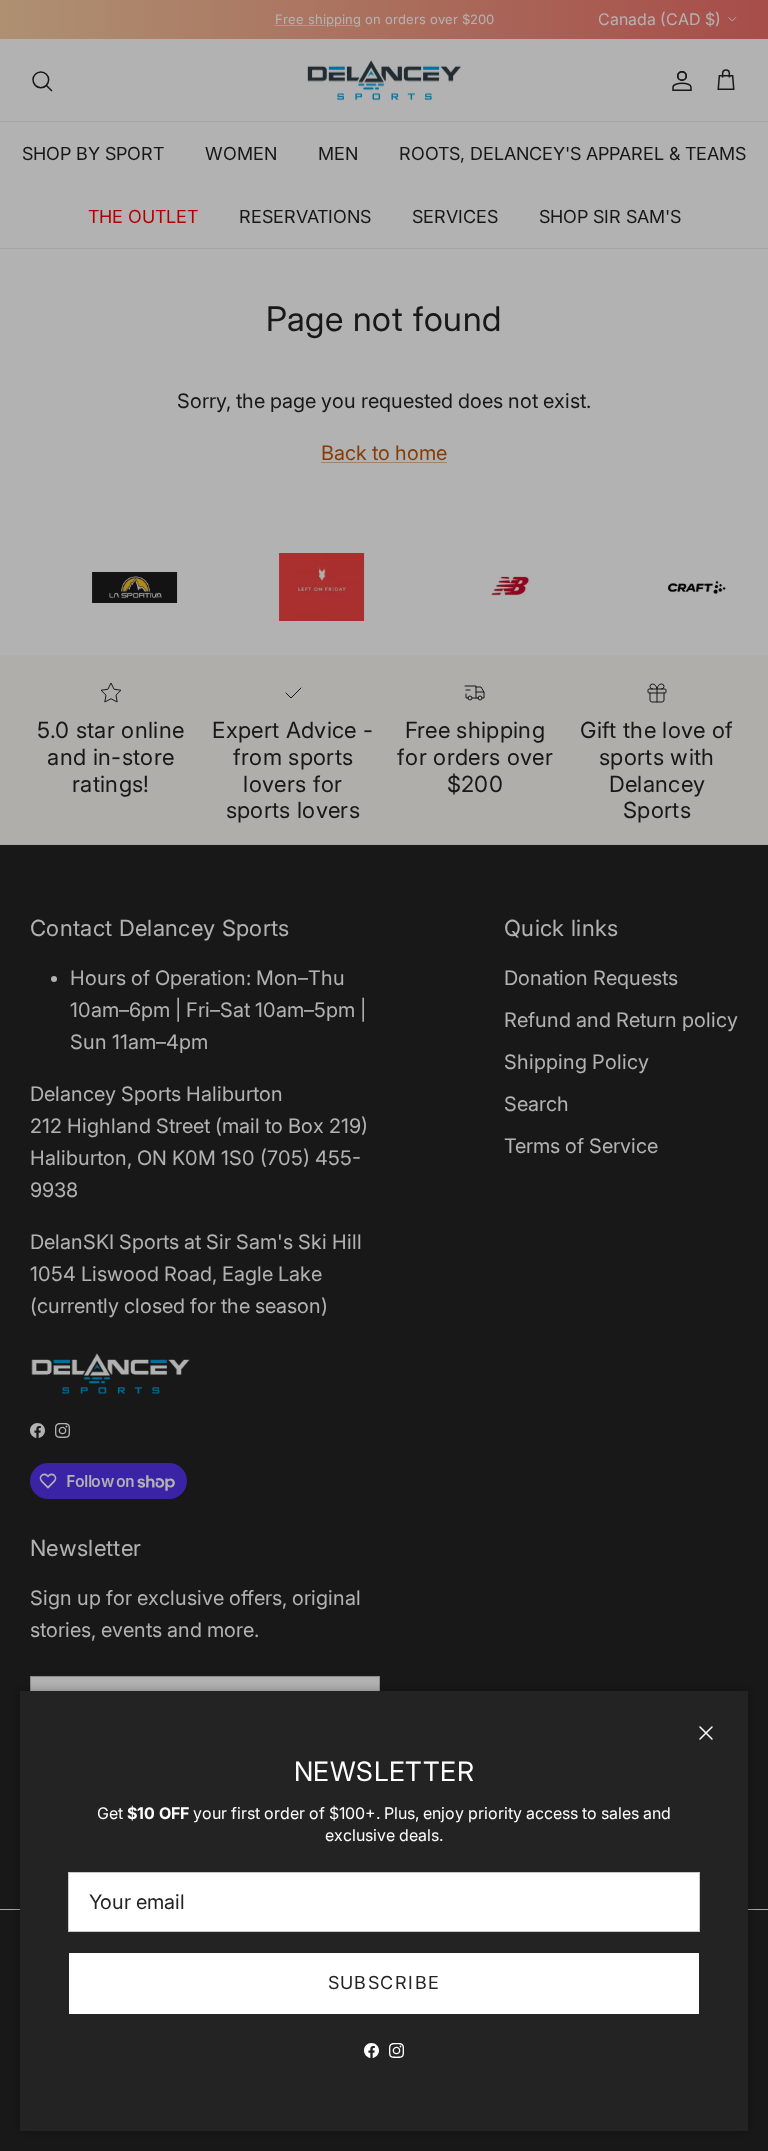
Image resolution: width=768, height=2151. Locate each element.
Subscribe (384, 1982)
